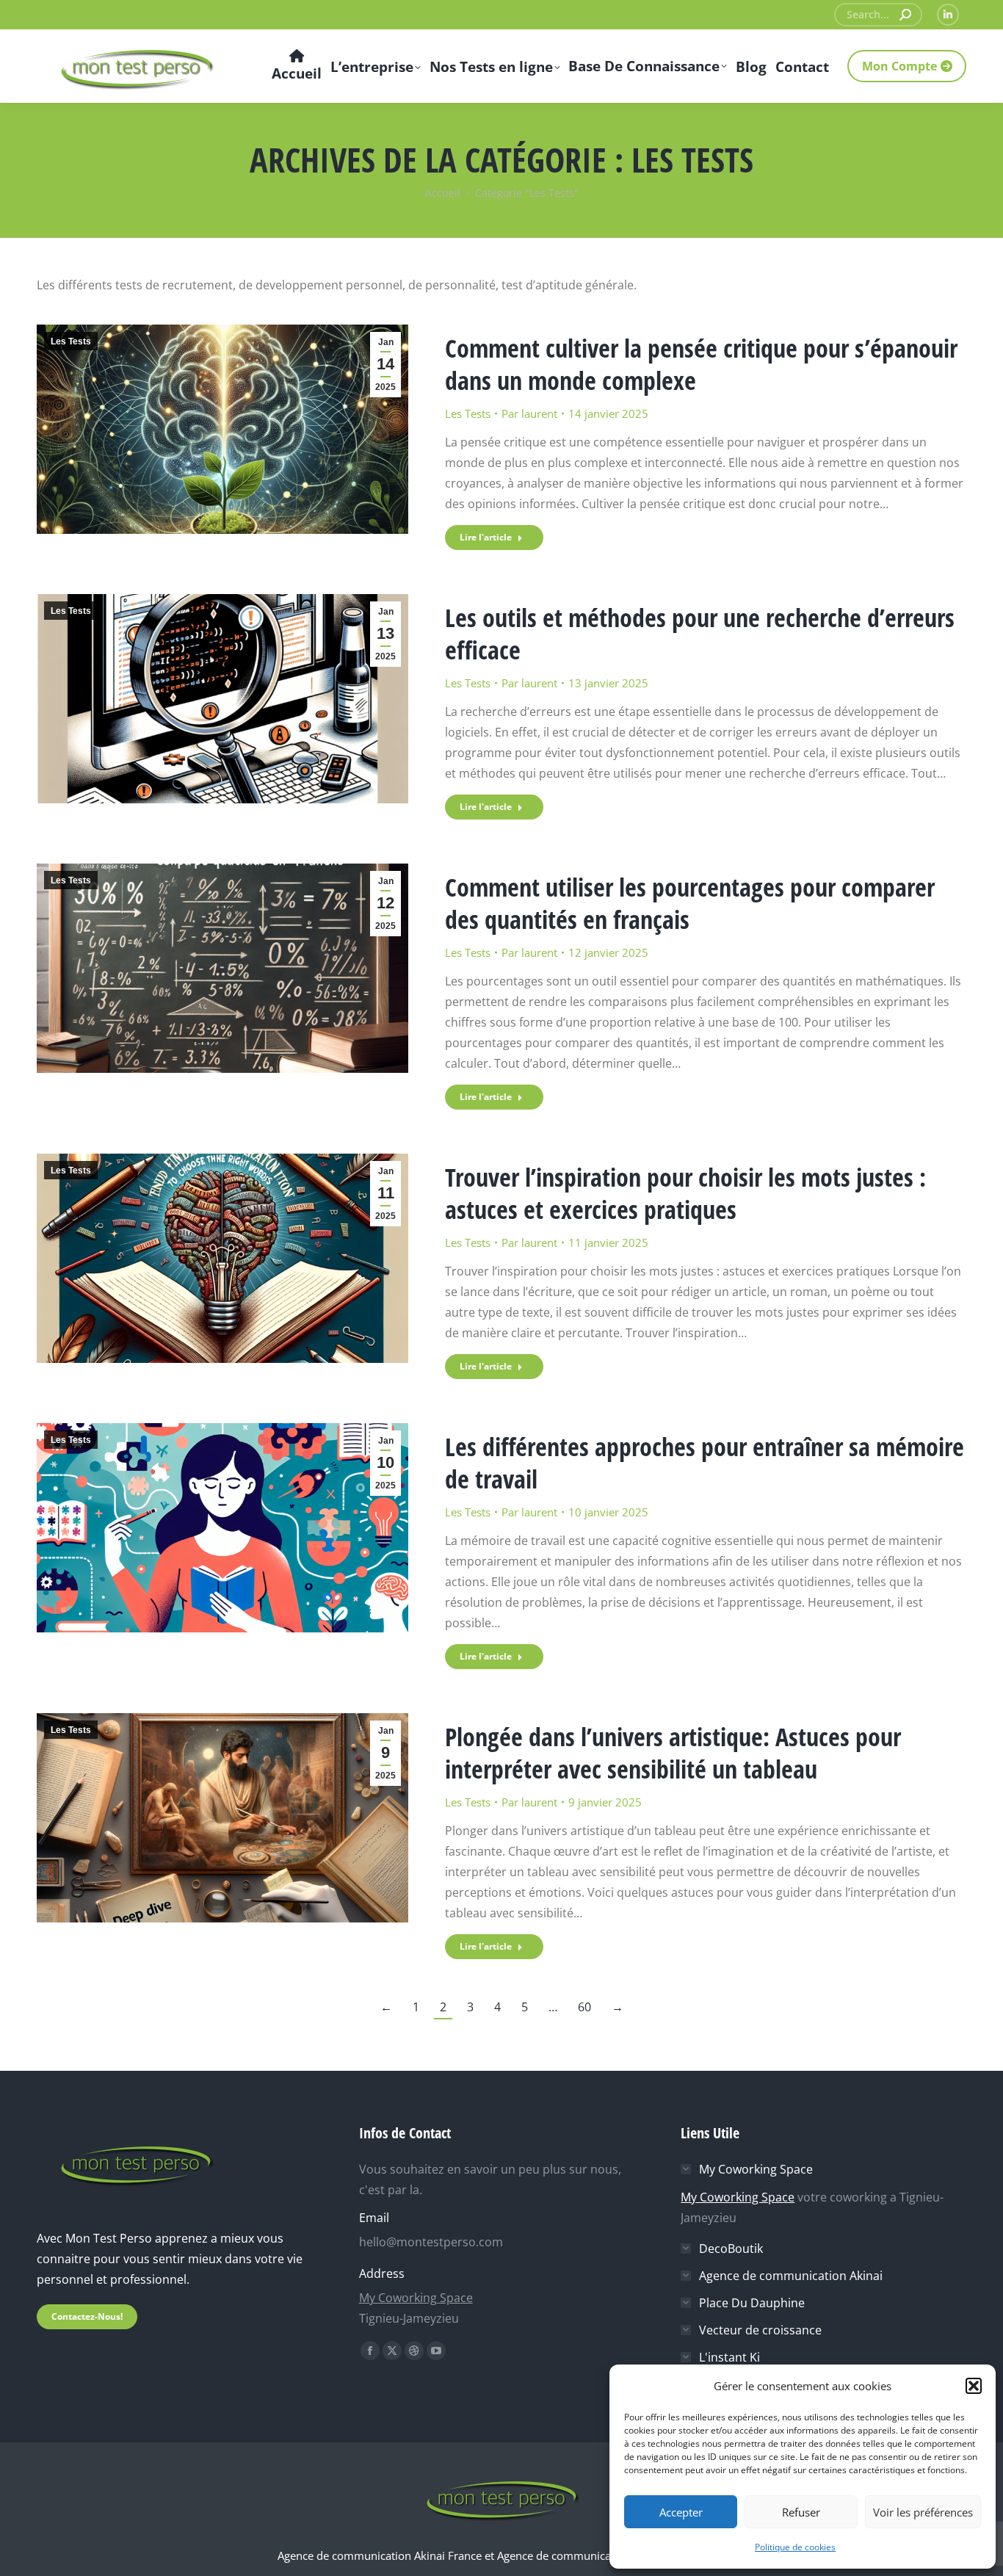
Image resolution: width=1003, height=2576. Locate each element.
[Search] (905, 15)
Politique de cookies (795, 2547)
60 (584, 2007)
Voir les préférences (923, 2512)
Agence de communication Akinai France (381, 2555)
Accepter (681, 2512)
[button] (974, 2386)
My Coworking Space (416, 2298)
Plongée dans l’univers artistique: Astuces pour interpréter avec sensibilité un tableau (673, 1753)
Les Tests (71, 341)
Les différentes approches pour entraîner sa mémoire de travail (705, 1463)
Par (529, 413)
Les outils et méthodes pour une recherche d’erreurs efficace (700, 634)
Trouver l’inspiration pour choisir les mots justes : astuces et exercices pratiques (685, 1193)
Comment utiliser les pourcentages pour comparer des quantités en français (690, 903)
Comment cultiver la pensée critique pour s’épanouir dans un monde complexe (701, 364)
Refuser (801, 2512)
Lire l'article (486, 537)
